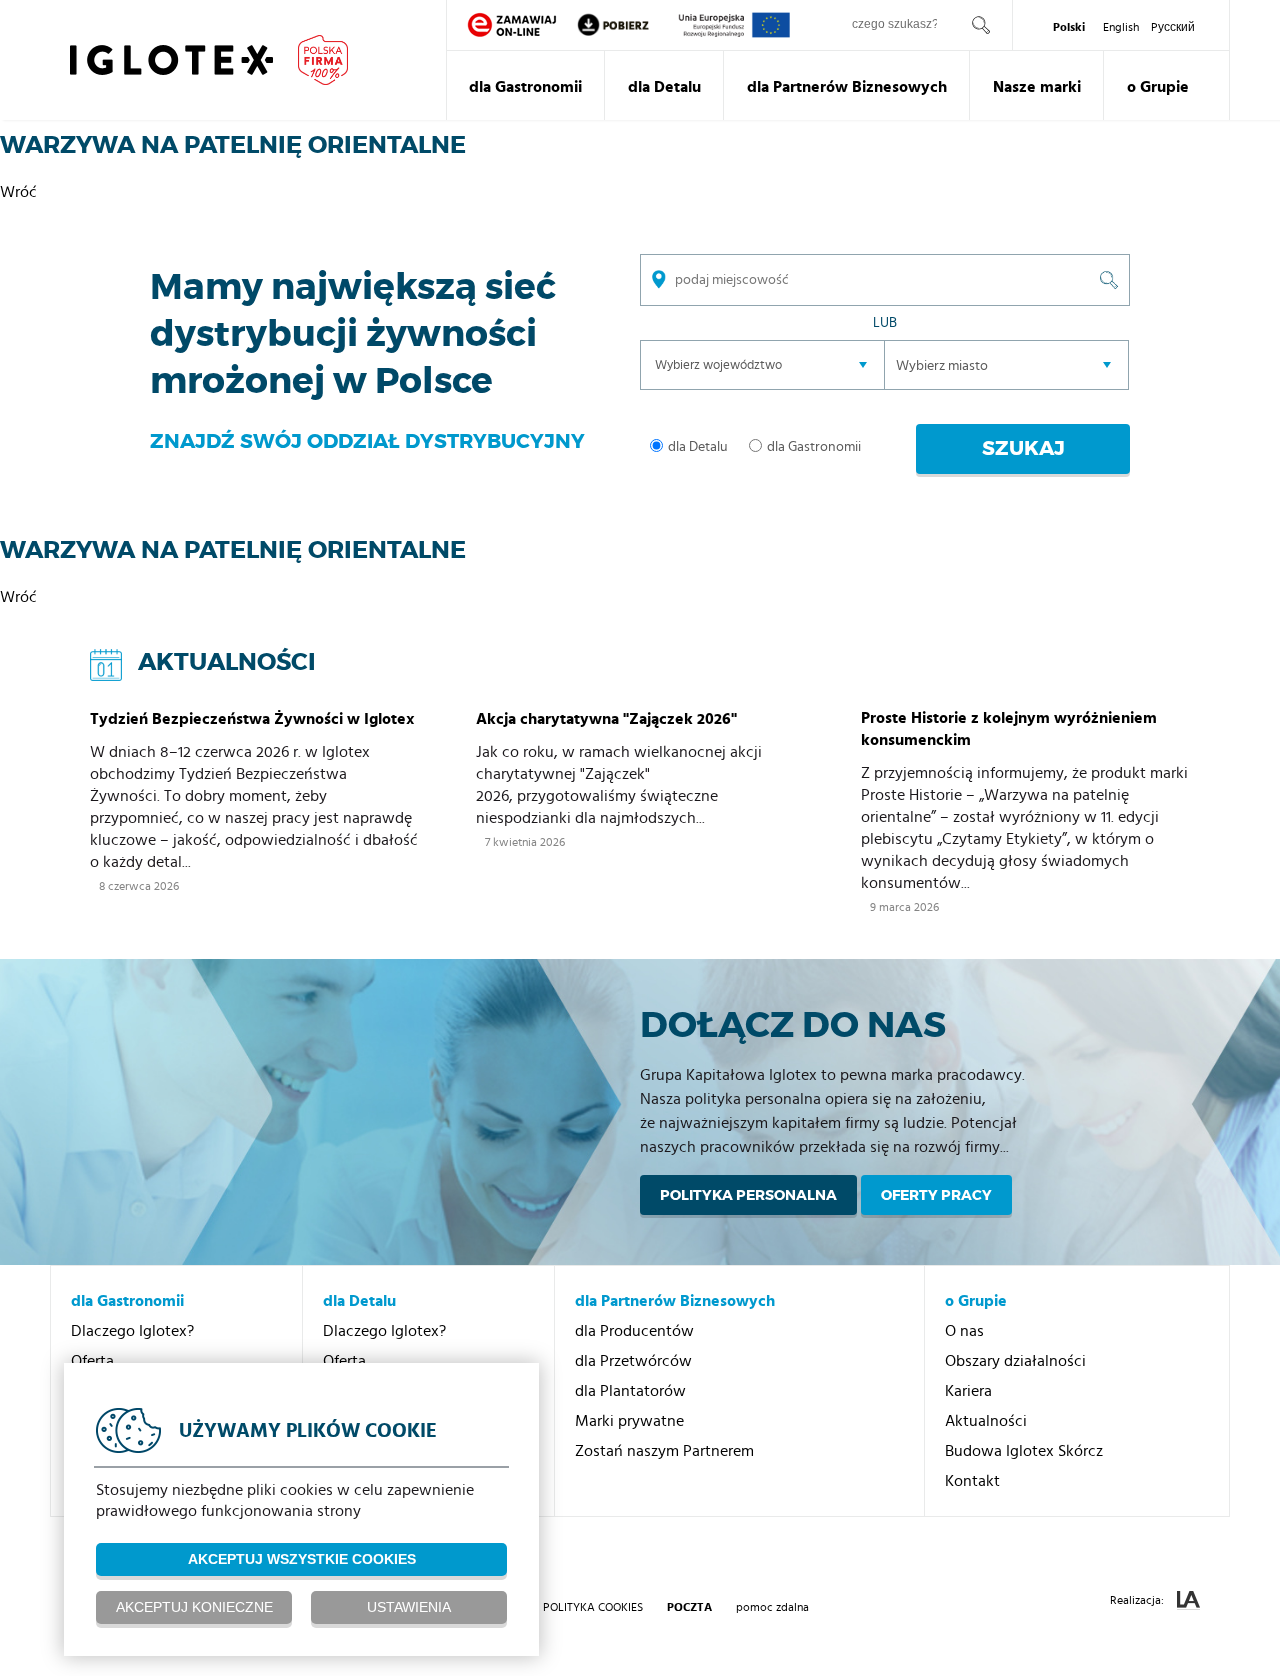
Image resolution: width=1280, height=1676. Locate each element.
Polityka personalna (748, 1195)
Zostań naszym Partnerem (664, 1451)
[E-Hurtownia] (512, 25)
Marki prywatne (629, 1421)
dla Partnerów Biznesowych (847, 87)
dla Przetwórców (633, 1361)
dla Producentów (634, 1331)
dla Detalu (664, 87)
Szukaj (1023, 448)
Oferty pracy (936, 1195)
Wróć (18, 192)
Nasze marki (1037, 87)
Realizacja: (1138, 1600)
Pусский (1173, 27)
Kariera (968, 1391)
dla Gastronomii (525, 87)
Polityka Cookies (593, 1607)
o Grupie (1158, 87)
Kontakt (972, 1481)
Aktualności (986, 1421)
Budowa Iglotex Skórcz (1024, 1451)
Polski (1069, 27)
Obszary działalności (1015, 1361)
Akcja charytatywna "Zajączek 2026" (606, 719)
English (1121, 27)
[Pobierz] (627, 25)
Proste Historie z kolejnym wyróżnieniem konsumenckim (1009, 729)
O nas (964, 1331)
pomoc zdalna (772, 1607)
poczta (689, 1607)
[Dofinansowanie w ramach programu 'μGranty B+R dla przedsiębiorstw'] (734, 25)
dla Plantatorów (630, 1391)
